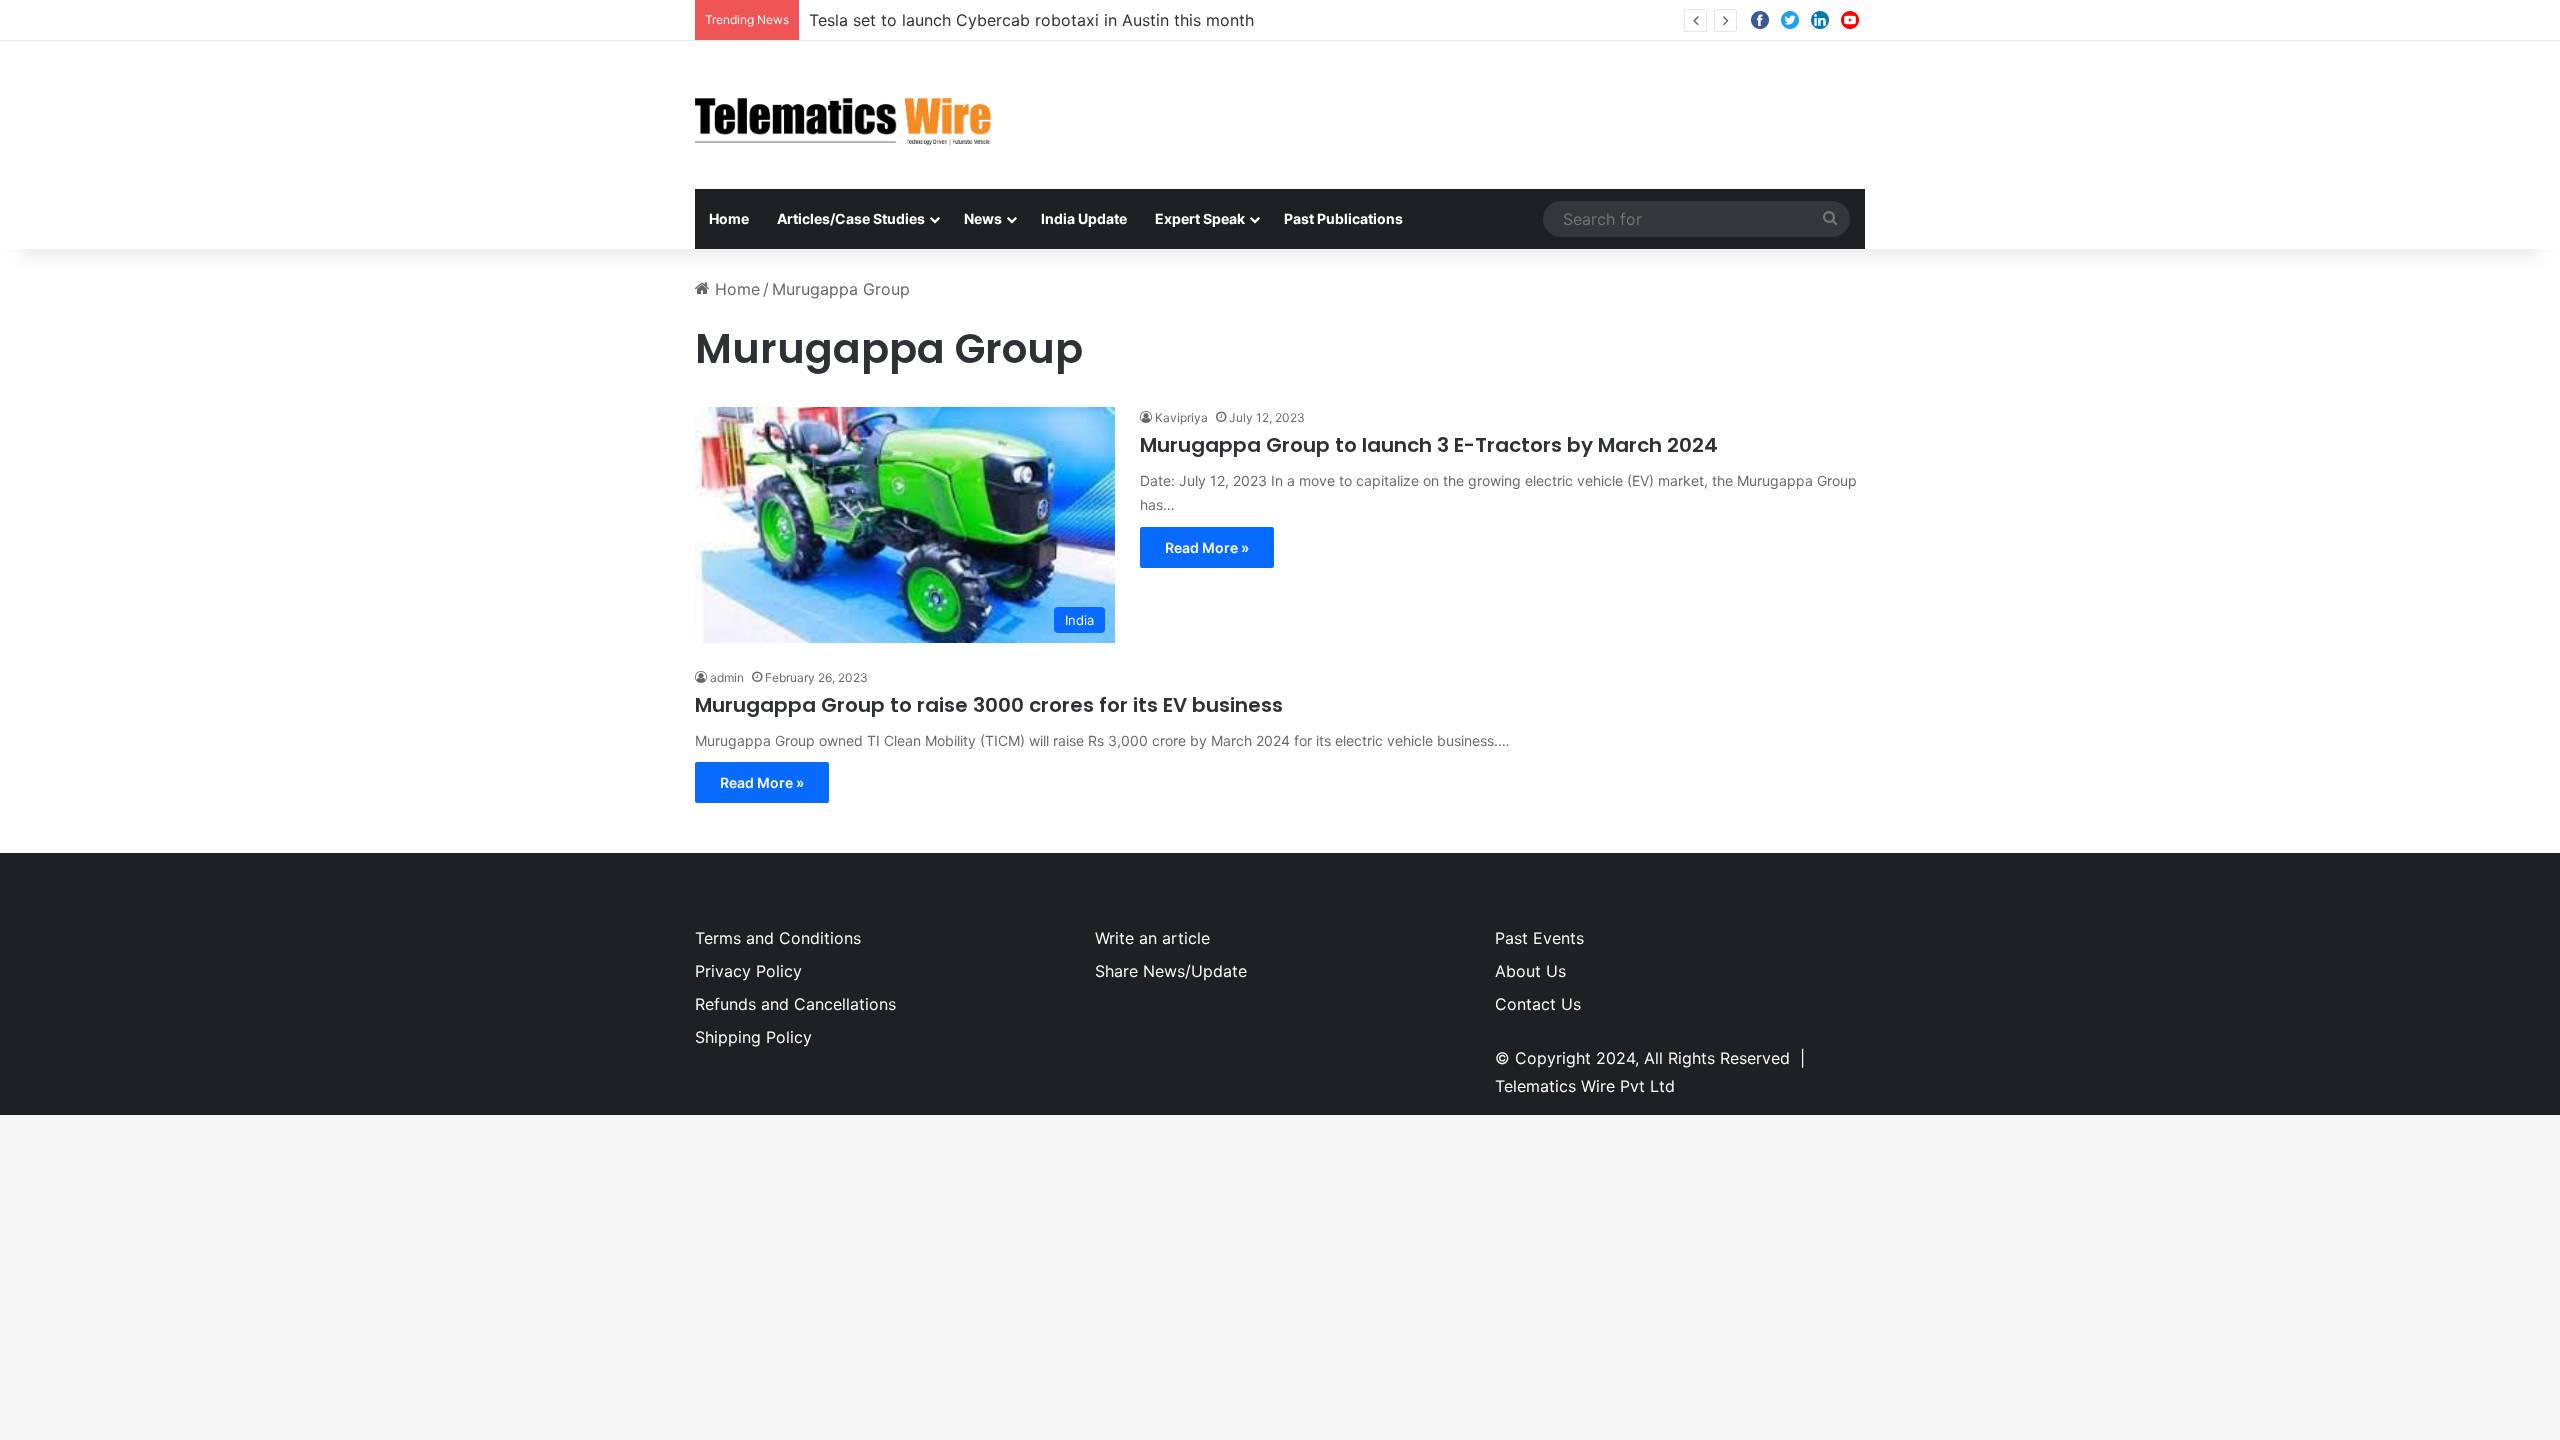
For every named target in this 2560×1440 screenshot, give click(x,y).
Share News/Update (1171, 971)
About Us (1530, 971)
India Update (1084, 218)
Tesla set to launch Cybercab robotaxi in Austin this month (1031, 20)
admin (727, 677)
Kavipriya (1181, 417)
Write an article (1152, 938)
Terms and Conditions (778, 938)
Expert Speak (1200, 218)
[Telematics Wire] (844, 115)
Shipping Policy (753, 1037)
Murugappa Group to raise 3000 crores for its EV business (989, 705)
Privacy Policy (748, 971)
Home (729, 218)
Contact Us (1538, 1004)
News (983, 218)
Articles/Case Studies (851, 218)
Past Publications (1343, 218)
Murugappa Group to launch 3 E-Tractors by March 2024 (1429, 445)
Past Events (1539, 938)
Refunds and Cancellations (795, 1004)
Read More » (1207, 547)
